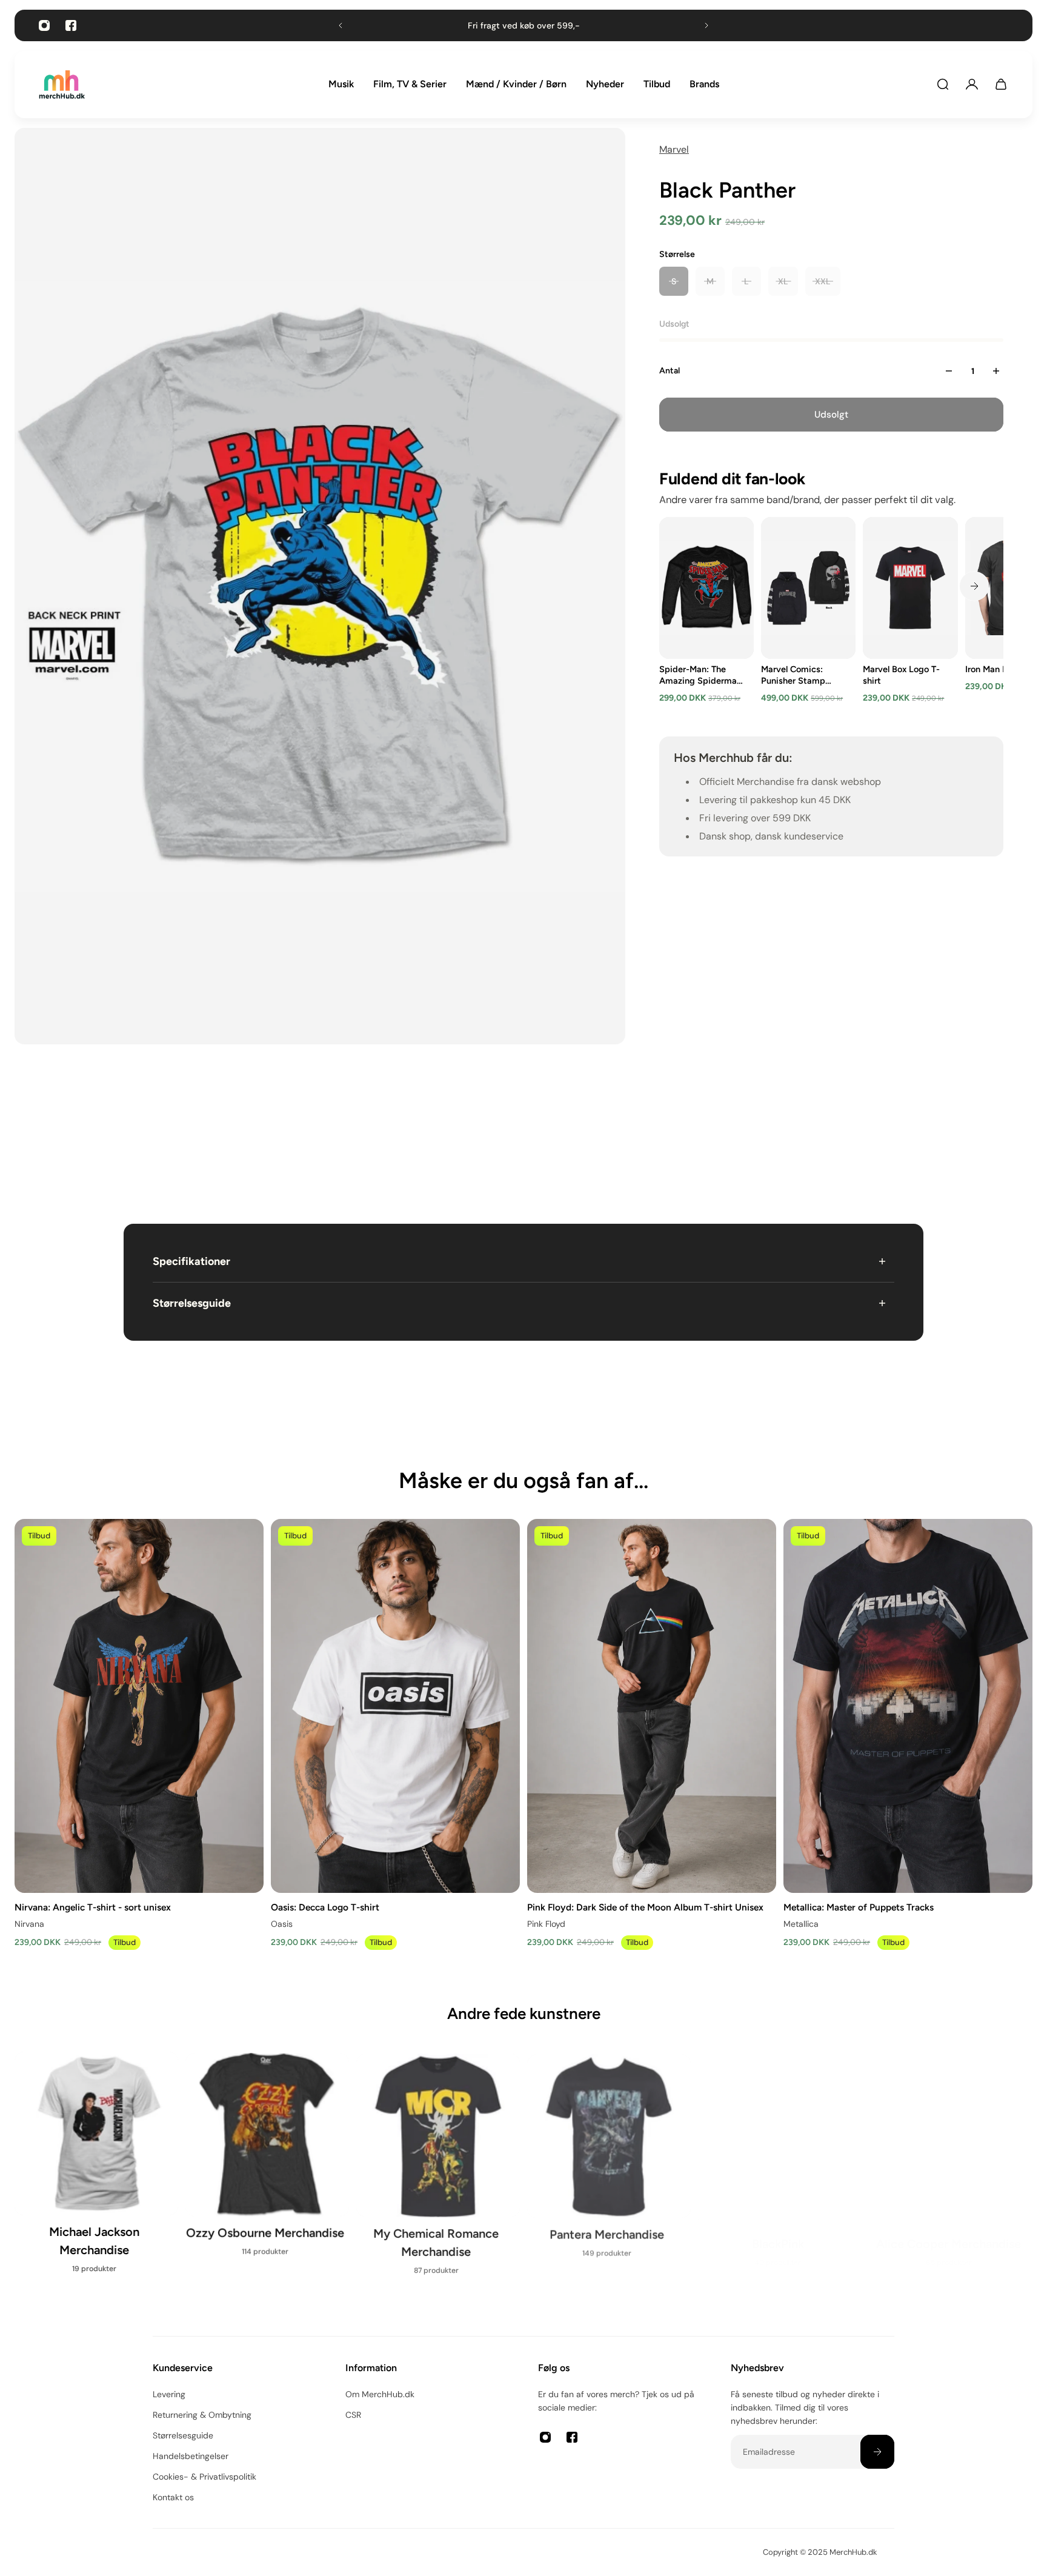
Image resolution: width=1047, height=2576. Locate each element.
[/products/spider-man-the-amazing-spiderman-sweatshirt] (706, 588)
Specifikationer (191, 1261)
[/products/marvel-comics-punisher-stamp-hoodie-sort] (808, 588)
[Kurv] (1001, 84)
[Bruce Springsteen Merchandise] (438, 2182)
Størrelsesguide (192, 1303)
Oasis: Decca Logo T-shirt (325, 1907)
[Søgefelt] (943, 84)
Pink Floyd (546, 1924)
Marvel (674, 149)
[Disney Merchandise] (609, 2173)
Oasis (282, 1924)
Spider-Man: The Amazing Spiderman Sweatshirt (700, 675)
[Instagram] (44, 25)
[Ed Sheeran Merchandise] (780, 2173)
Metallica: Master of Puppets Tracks (859, 1907)
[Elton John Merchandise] (951, 2173)
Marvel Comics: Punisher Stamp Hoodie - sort (793, 675)
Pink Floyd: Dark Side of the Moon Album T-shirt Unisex (645, 1907)
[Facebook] (71, 25)
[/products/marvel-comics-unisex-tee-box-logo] (910, 588)
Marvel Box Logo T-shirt (901, 675)
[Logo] (62, 85)
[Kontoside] (972, 84)
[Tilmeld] (877, 2452)
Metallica (801, 1924)
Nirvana (29, 1924)
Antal (670, 371)
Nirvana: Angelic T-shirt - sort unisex (93, 1907)
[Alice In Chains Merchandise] (96, 2173)
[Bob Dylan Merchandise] (267, 2173)
